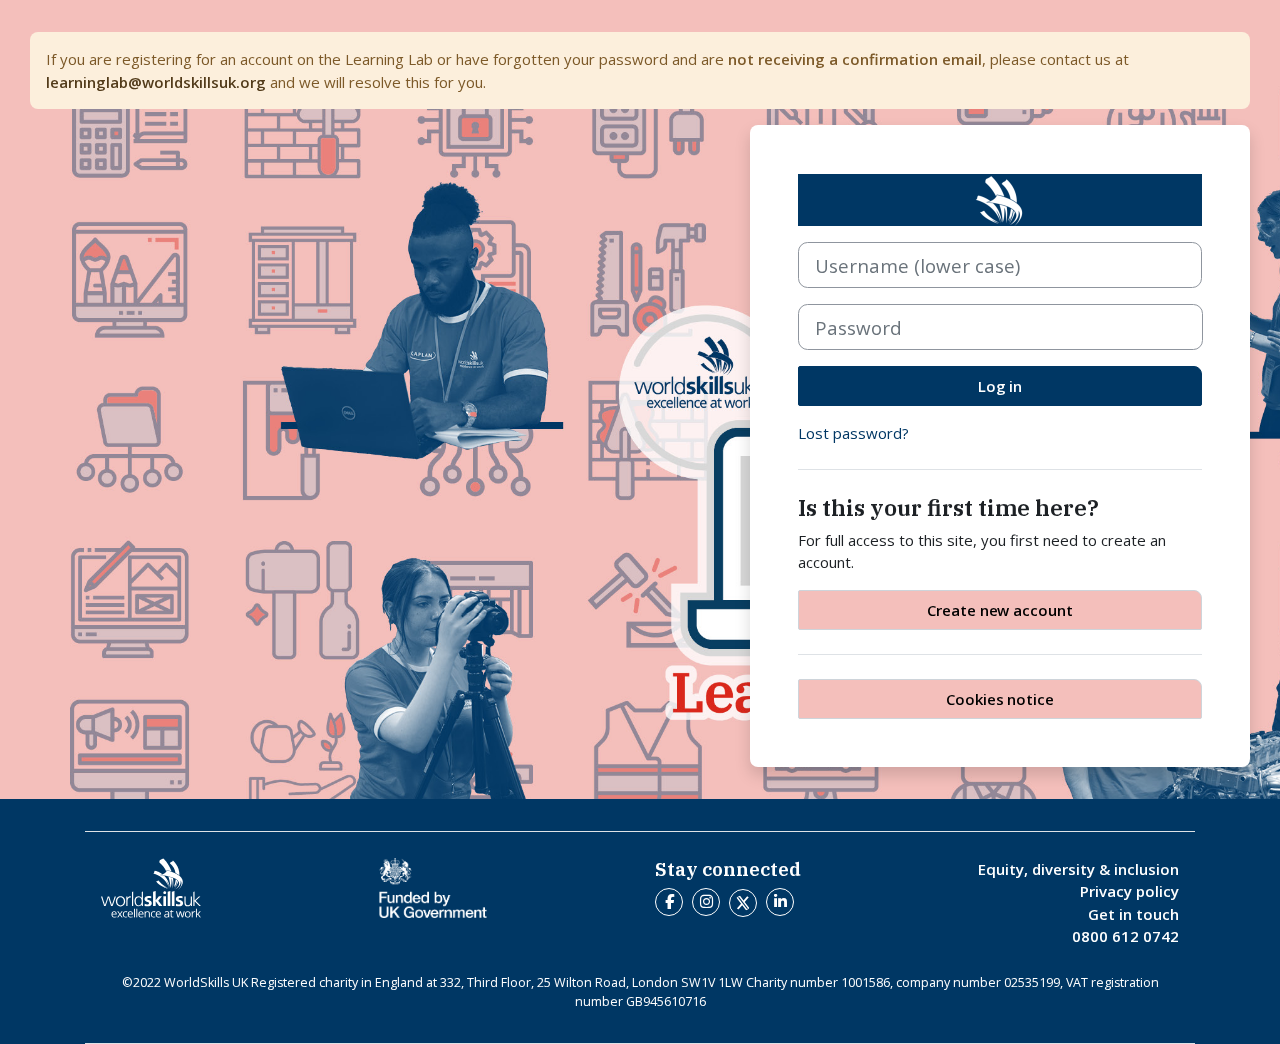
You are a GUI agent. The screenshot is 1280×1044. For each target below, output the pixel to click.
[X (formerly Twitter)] (747, 901)
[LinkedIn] (782, 901)
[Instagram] (708, 901)
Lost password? (853, 433)
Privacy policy (1129, 891)
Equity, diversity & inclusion (1078, 869)
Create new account (1000, 610)
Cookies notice (1000, 699)
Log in (1000, 386)
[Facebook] (671, 901)
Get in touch (1133, 914)
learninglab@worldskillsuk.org (156, 82)
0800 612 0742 (1125, 936)
